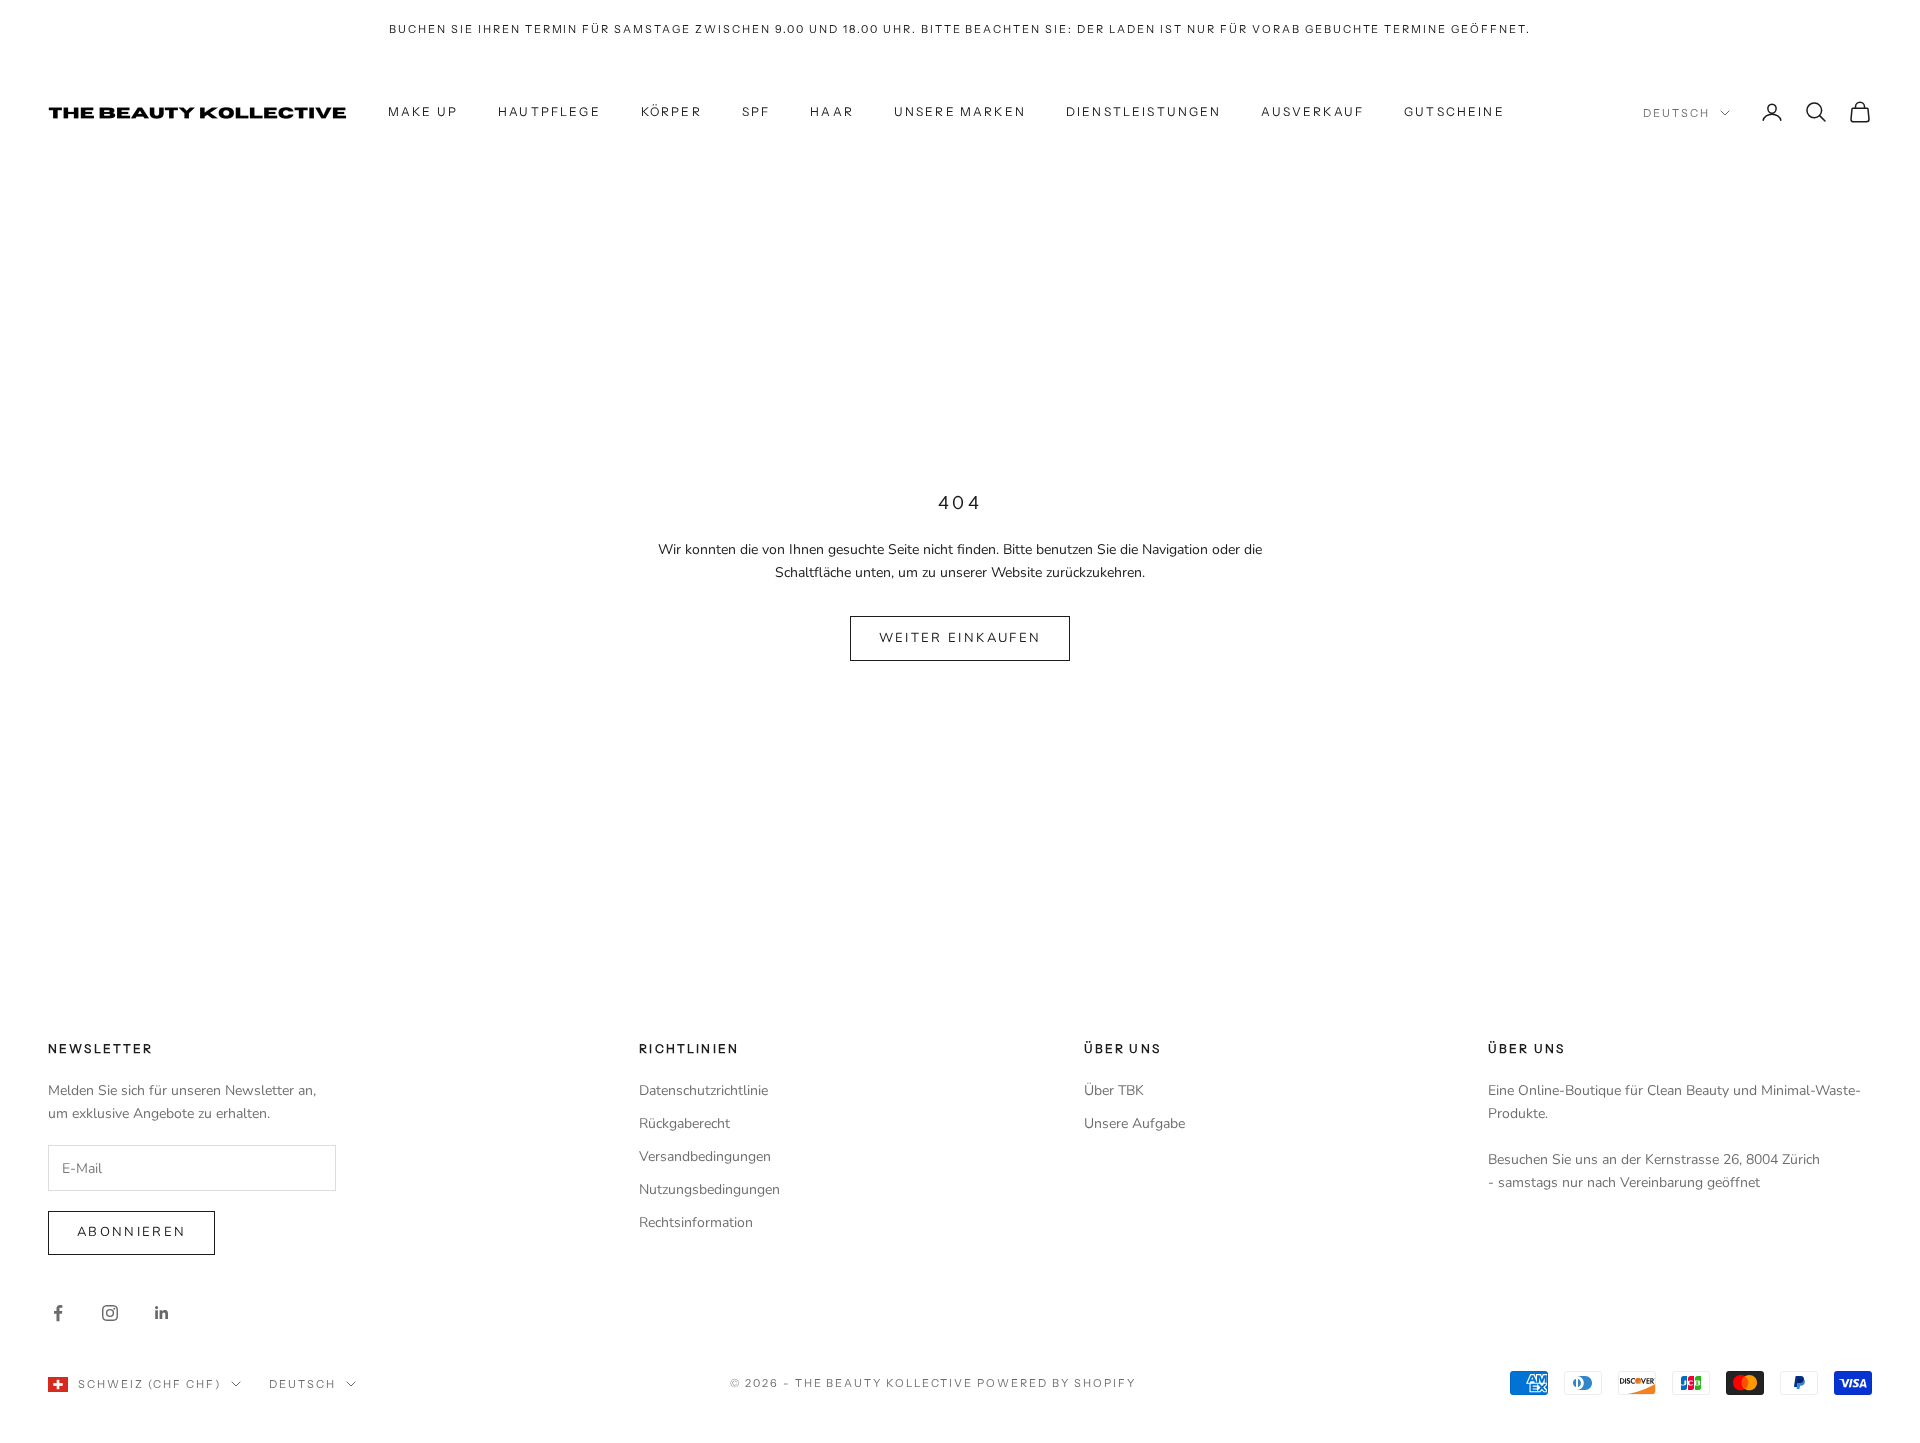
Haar (832, 111)
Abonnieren (131, 1232)
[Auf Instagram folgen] (110, 1313)
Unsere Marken (960, 111)
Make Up (423, 111)
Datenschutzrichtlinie (703, 1090)
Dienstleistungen (1144, 111)
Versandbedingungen (705, 1156)
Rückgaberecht (684, 1123)
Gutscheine (1454, 111)
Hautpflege (549, 111)
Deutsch (1676, 113)
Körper (671, 111)
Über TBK (1114, 1090)
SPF (756, 111)
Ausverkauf (1312, 111)
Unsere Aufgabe (1134, 1123)
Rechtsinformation (696, 1222)
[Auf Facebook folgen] (58, 1313)
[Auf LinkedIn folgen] (162, 1313)
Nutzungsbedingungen (709, 1189)
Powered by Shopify (1056, 1383)
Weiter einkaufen (960, 638)
